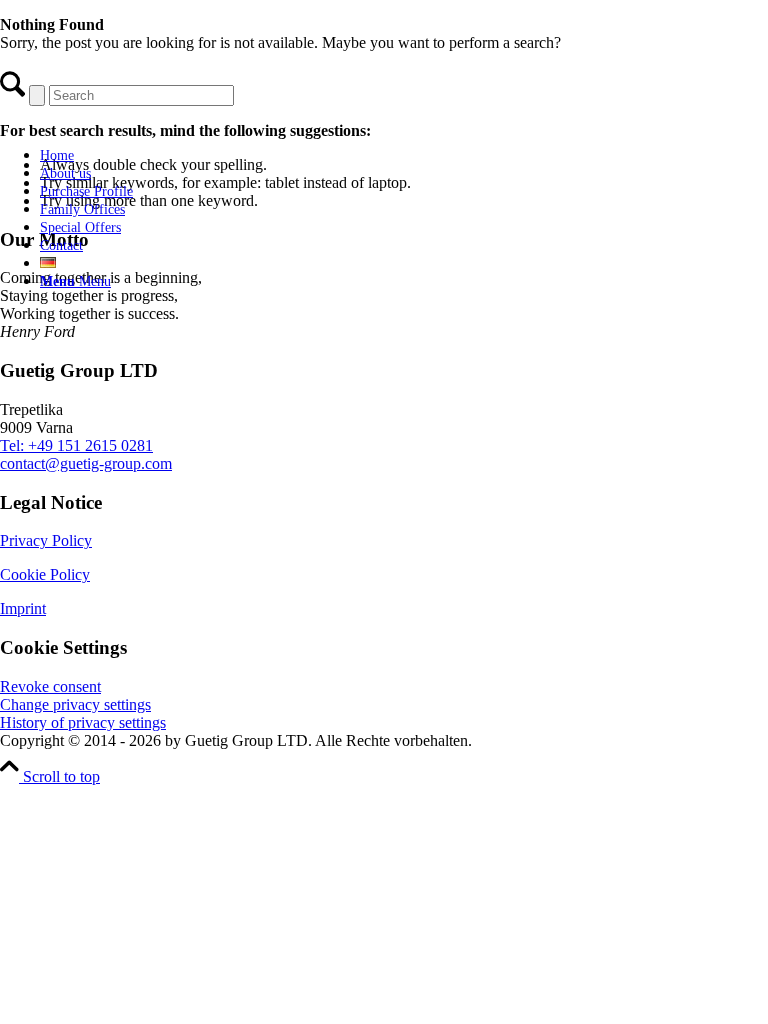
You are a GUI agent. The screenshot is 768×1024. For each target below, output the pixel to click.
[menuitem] (175, 155)
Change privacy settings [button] (75, 704)
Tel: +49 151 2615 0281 (76, 445)
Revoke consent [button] (50, 686)
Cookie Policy (45, 574)
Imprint (23, 608)
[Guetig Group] (155, 120)
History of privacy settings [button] (83, 722)
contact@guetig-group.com (86, 463)
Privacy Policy (46, 540)
